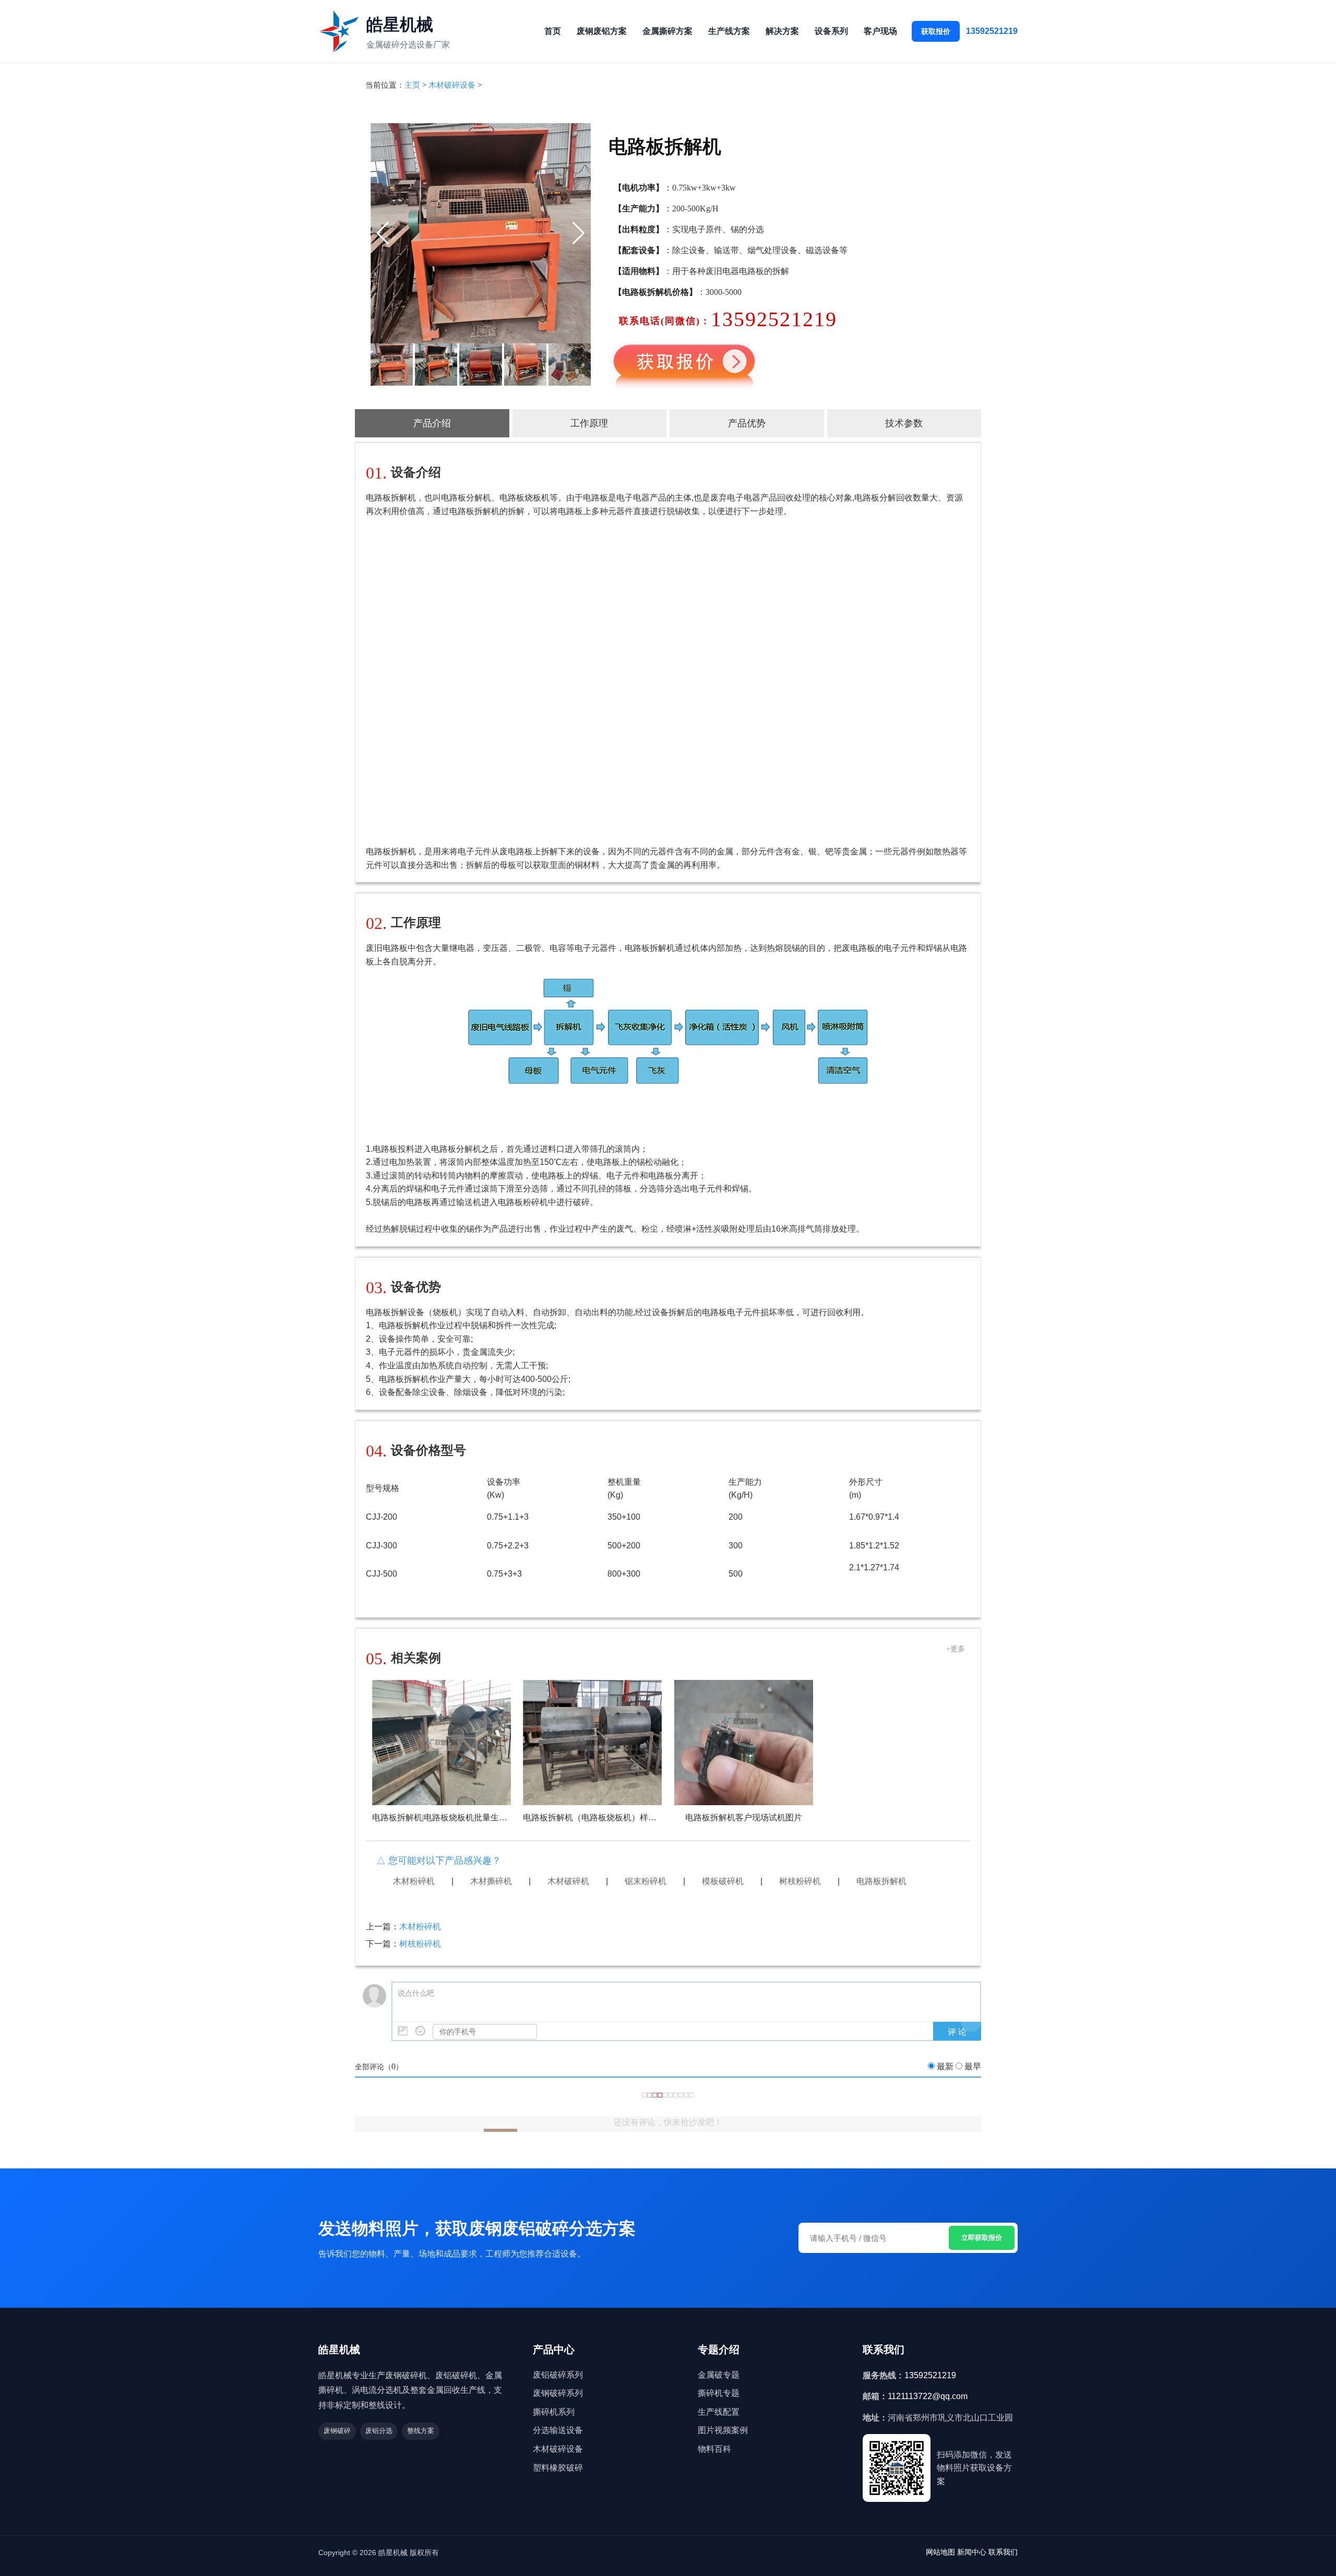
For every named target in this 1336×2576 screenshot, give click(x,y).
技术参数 (904, 423)
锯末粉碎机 (646, 1881)
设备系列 (831, 31)
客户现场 (880, 31)
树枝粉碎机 (800, 1881)
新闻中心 (972, 2552)
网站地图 (940, 2552)
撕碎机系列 (554, 2412)
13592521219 (992, 31)
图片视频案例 (723, 2430)
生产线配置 (719, 2412)
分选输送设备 (558, 2430)
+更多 (956, 1649)
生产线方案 (729, 31)
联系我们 (1003, 2552)
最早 (973, 2066)
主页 (412, 85)
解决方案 (782, 31)
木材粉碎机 (414, 1881)
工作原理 (589, 423)
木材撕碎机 (491, 1881)
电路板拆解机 (881, 1881)
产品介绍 (432, 423)
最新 (945, 2066)
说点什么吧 (416, 1993)
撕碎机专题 (719, 2393)
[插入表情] (420, 2031)
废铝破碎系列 (558, 2375)
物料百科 (714, 2449)
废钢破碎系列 (558, 2393)
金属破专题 (719, 2375)
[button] (383, 233)
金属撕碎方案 (667, 31)
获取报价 (936, 31)
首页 (553, 31)
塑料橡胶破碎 (558, 2468)
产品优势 (747, 423)
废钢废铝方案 (602, 31)
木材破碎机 (568, 1881)
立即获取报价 (982, 2238)
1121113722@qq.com (928, 2396)
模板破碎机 (723, 1881)
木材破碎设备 (452, 85)
